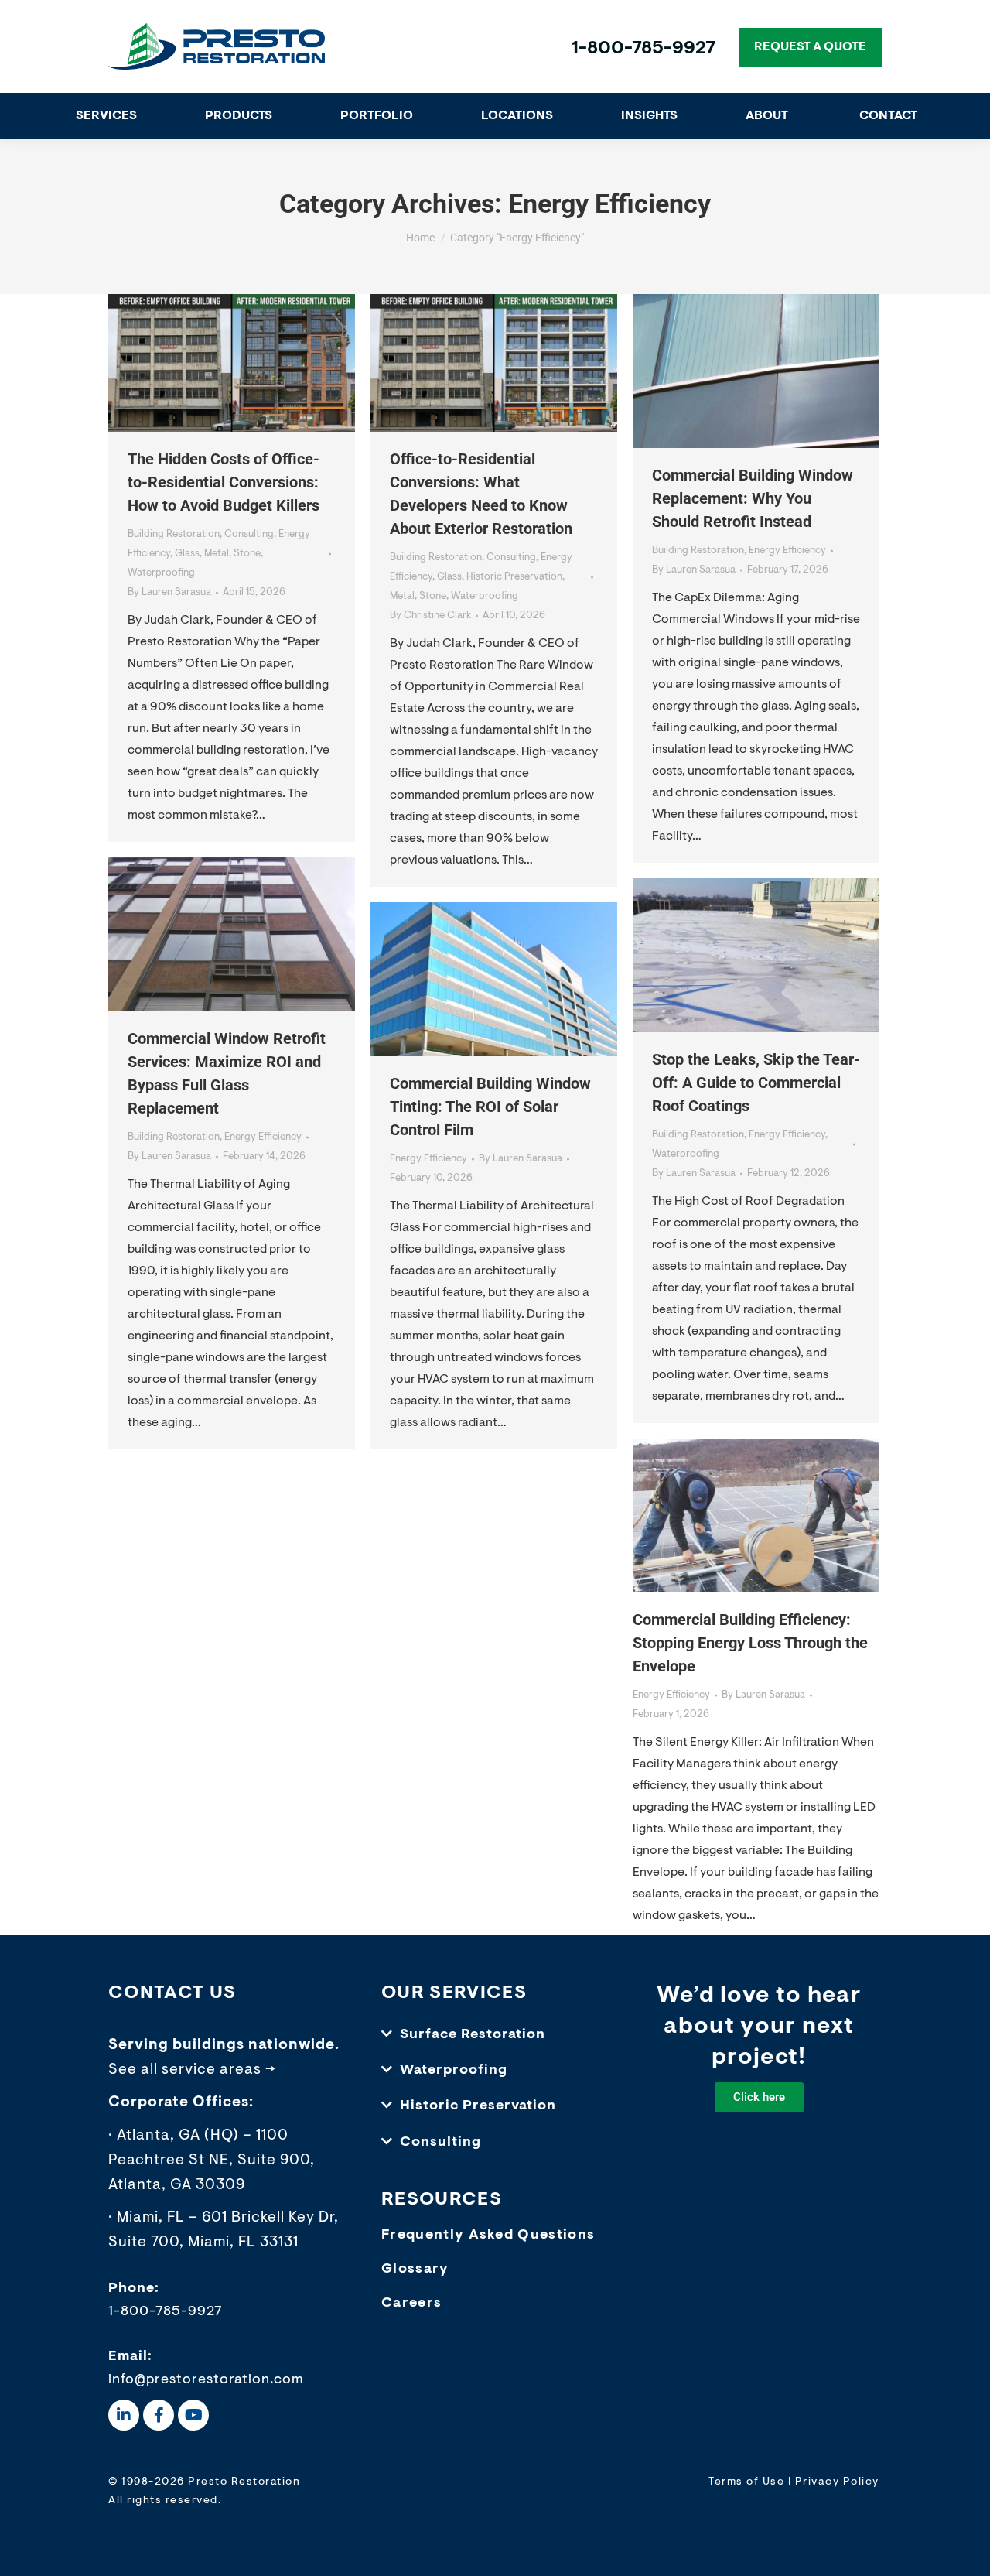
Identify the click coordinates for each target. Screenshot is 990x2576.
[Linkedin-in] (124, 2415)
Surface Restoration (473, 2035)
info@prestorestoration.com (206, 2380)
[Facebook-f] (159, 2415)
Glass (187, 554)
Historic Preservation (514, 577)
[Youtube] (193, 2415)
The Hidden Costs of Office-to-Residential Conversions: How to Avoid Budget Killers (224, 482)
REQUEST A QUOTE (810, 47)
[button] (495, 2035)
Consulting (249, 534)
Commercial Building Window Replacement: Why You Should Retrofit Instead (753, 498)
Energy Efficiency (787, 551)
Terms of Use (746, 2482)
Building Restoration (174, 534)
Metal (217, 554)
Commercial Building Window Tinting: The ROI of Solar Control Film (490, 1107)
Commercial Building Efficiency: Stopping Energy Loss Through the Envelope (750, 1643)
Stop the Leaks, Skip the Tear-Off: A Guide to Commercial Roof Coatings (756, 1083)
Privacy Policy (837, 2482)
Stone (247, 554)
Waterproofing (161, 573)
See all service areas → (192, 2070)
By (169, 592)
